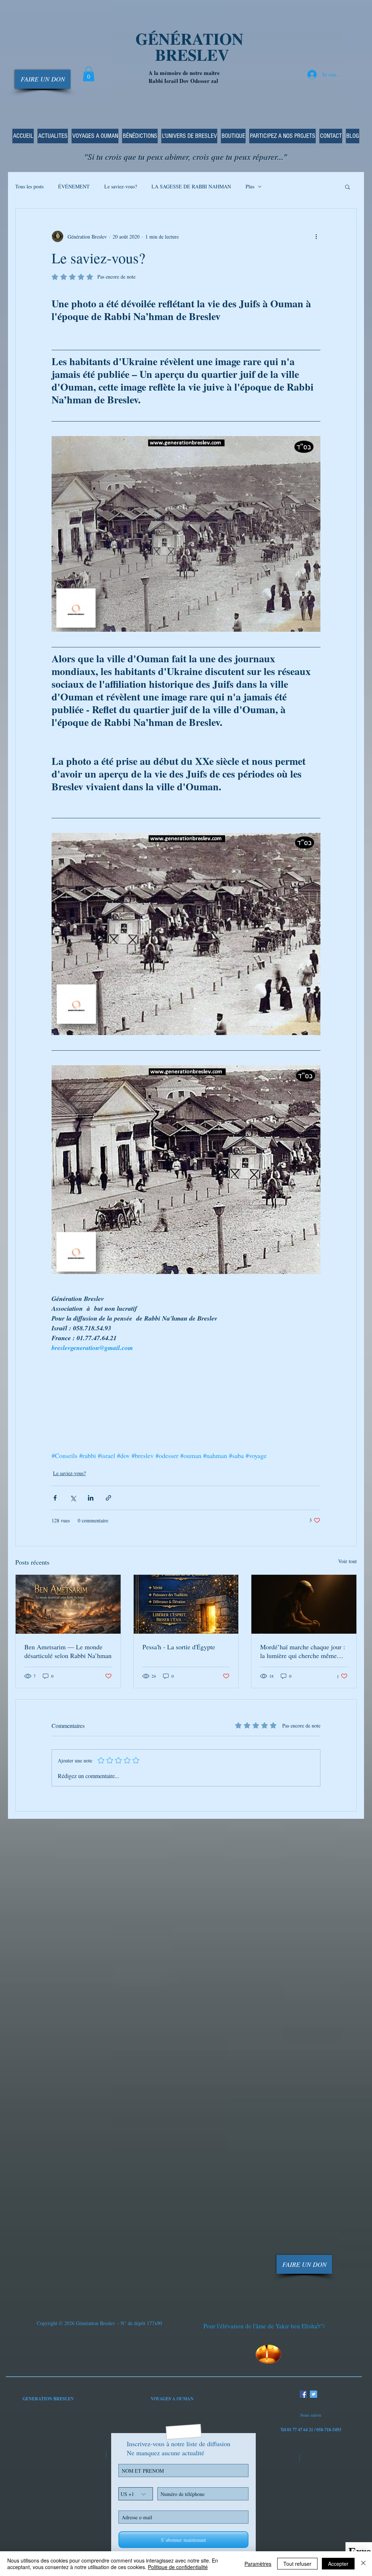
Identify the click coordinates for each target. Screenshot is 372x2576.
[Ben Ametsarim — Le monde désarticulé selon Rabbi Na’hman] (68, 1604)
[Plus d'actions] (316, 236)
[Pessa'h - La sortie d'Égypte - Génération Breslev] (186, 1604)
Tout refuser (297, 2564)
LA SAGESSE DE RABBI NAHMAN (191, 186)
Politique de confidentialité (178, 2567)
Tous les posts (29, 186)
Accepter (338, 2564)
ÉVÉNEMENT (74, 186)
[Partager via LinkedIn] (91, 1498)
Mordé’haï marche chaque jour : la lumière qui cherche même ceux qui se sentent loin (303, 1651)
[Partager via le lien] (108, 1498)
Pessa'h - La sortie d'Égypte (179, 1647)
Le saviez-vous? (121, 186)
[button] (89, 74)
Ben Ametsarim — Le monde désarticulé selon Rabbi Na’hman (68, 1651)
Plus (250, 186)
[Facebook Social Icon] (303, 2394)
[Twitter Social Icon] (314, 2394)
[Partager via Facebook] (55, 1498)
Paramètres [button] (258, 2564)
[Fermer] (363, 2564)
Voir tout (347, 1561)
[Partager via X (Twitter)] (73, 1498)
